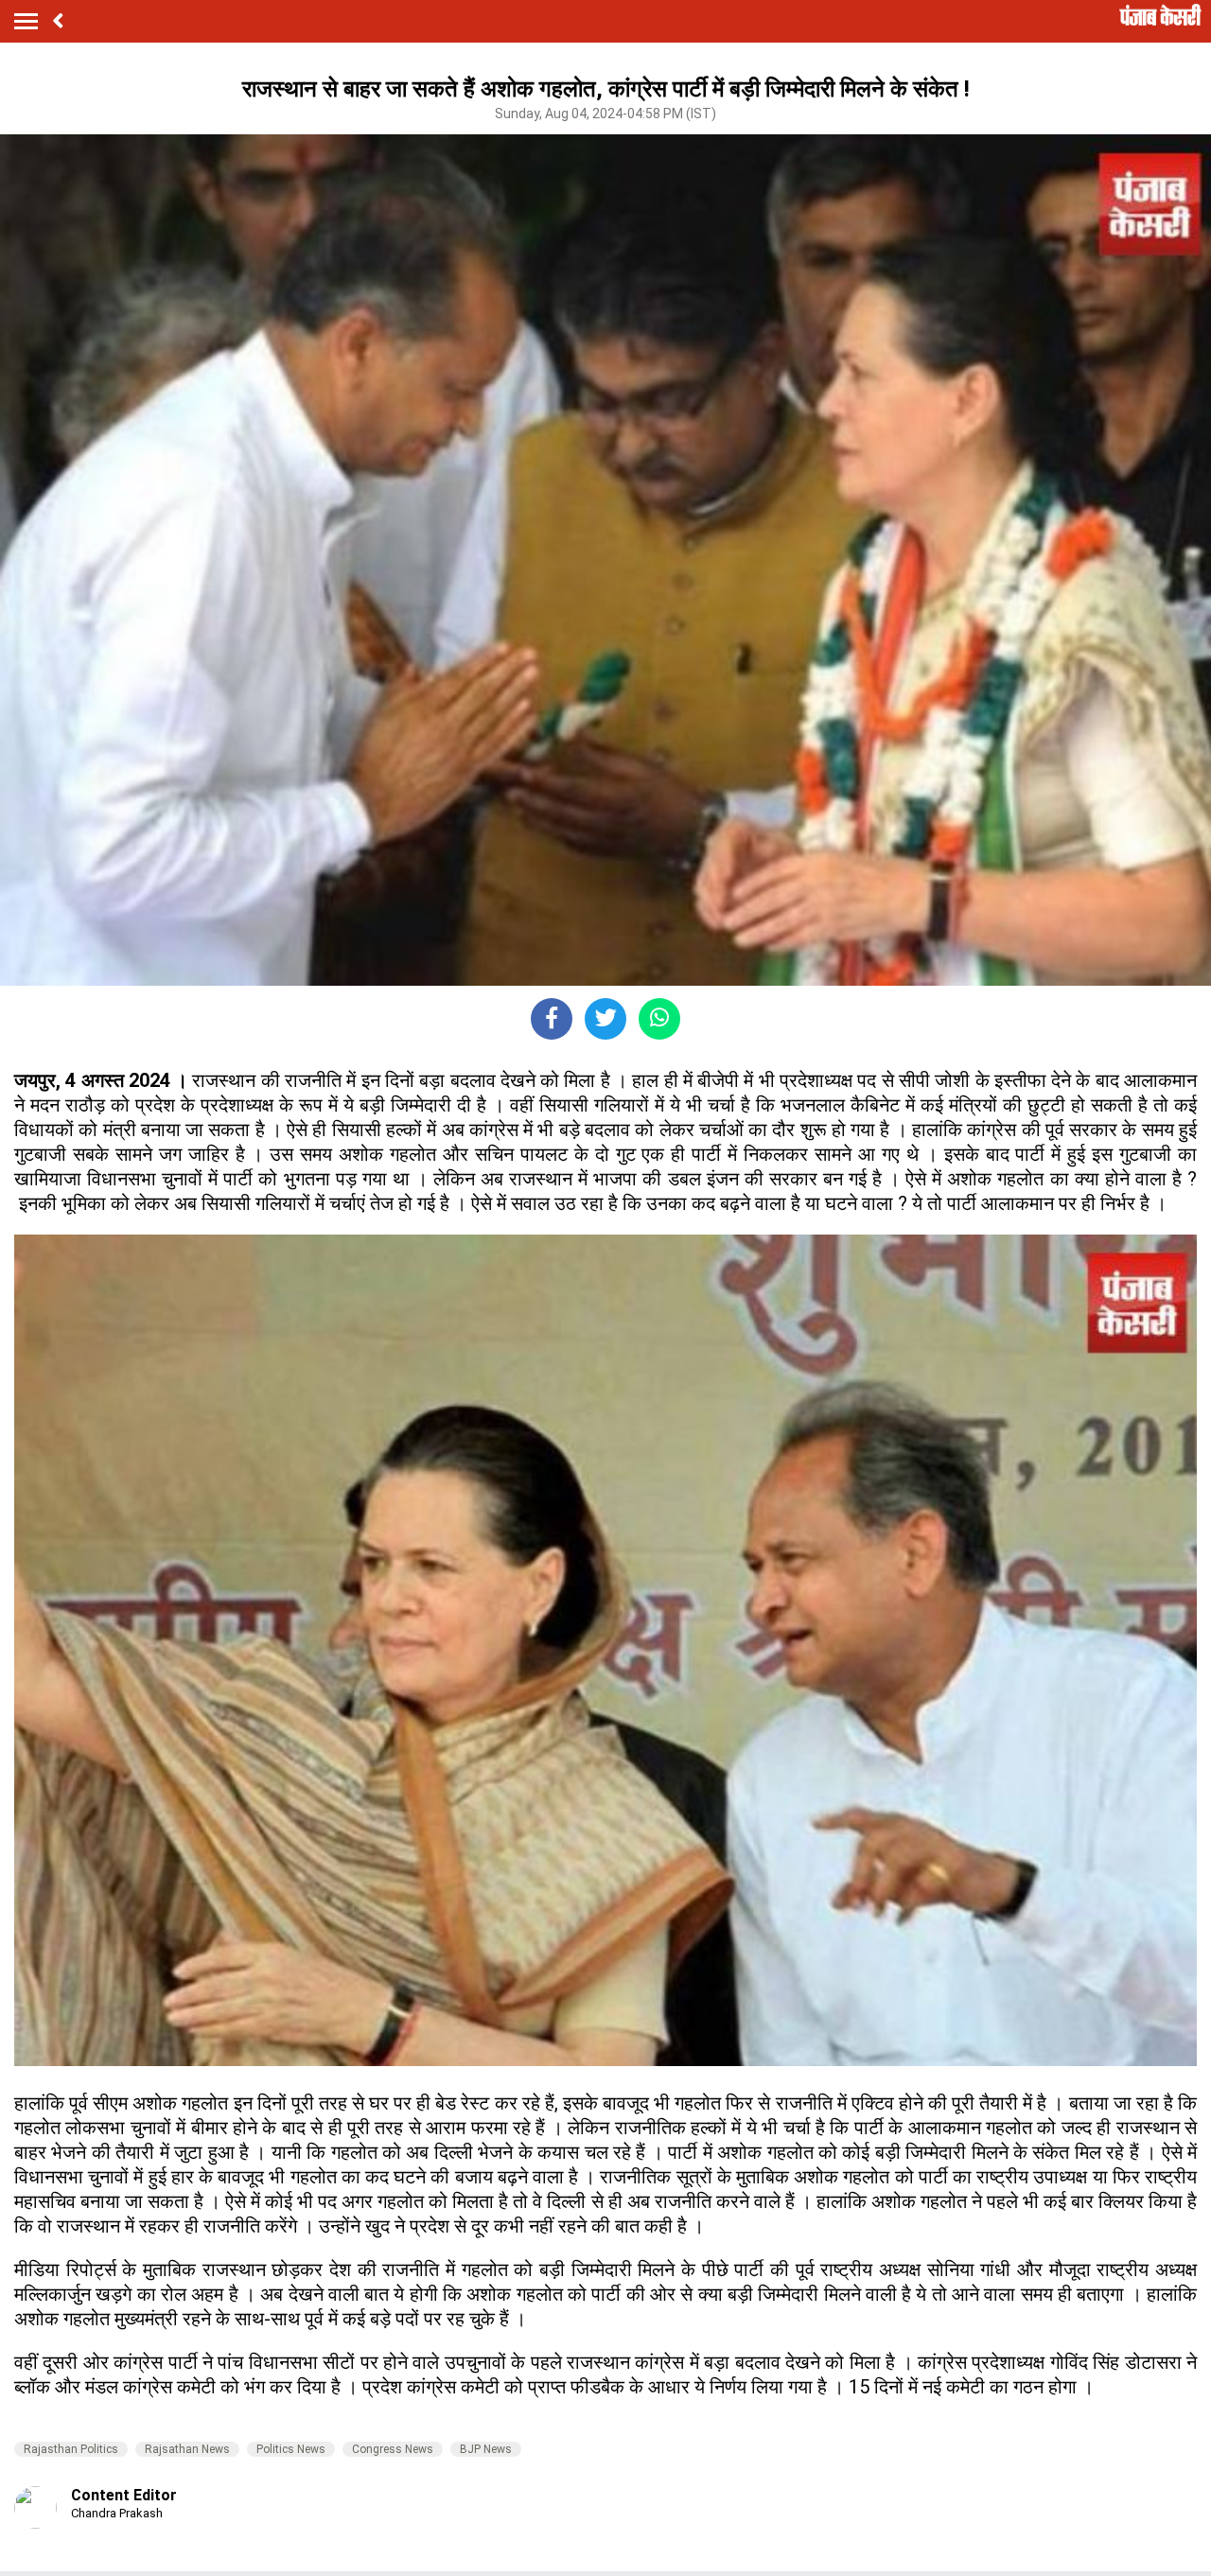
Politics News (291, 2449)
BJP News (486, 2449)
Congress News (393, 2449)
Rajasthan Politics (71, 2449)
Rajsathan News (187, 2449)
